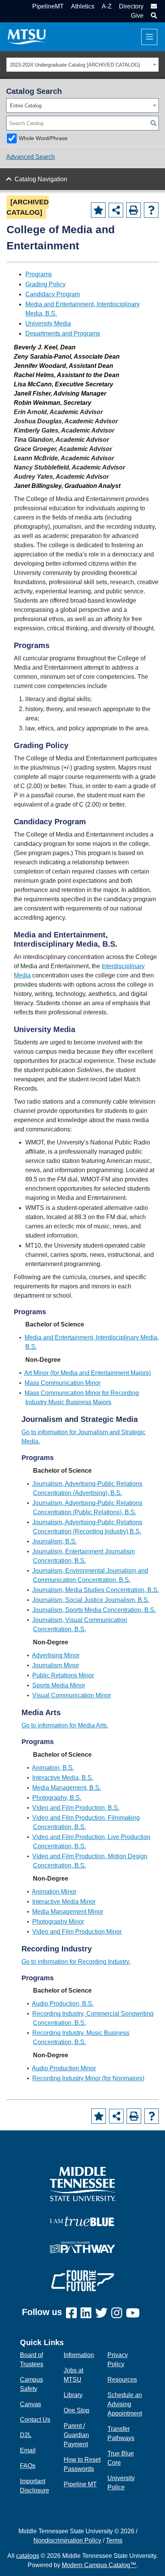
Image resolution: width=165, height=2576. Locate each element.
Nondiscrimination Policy (67, 2540)
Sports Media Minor (59, 1685)
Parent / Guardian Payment (76, 2435)
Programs (39, 274)
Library (73, 2395)
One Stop (77, 2410)
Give (137, 16)
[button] (153, 16)
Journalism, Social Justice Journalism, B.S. (91, 1600)
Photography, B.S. (57, 1798)
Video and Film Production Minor (77, 1932)
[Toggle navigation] (149, 37)
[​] (73, 2313)
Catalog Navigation (41, 179)
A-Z (107, 6)
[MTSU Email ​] (153, 6)
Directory (131, 6)
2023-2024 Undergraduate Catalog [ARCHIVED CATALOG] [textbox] (75, 65)
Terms (114, 2540)
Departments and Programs (63, 333)
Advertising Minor (56, 1655)
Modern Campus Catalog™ (99, 2565)
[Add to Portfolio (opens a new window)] (98, 210)
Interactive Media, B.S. (63, 1778)
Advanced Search (31, 157)
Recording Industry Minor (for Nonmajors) (88, 2078)
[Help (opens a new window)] (151, 210)
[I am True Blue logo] (82, 2221)
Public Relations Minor (63, 1675)
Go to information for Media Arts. (65, 1725)
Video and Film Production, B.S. (76, 1808)
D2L (26, 2435)
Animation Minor (54, 1892)
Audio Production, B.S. (63, 2004)
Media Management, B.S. (67, 1788)
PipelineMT (48, 6)
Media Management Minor (68, 1912)
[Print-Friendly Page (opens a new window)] (134, 210)
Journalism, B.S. (54, 1541)
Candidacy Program (53, 294)
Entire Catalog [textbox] (26, 106)
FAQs (28, 2466)
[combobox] (82, 65)
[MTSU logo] (82, 2184)
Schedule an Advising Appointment (125, 2404)
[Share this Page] (116, 210)
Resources (122, 2380)
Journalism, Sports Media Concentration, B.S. (94, 1610)
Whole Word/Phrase (43, 138)
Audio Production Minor (64, 2068)
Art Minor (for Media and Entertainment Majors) (87, 1373)
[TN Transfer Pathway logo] (82, 2247)
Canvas (31, 2404)
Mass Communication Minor (63, 1383)
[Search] (153, 123)
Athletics (83, 6)
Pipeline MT (80, 2484)
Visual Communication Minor (72, 1695)
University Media (48, 323)
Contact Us (35, 2420)
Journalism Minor (56, 1665)
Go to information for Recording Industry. (76, 1962)
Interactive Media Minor (64, 1902)
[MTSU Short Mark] (27, 36)
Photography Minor (58, 1922)
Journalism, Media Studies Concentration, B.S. (96, 1590)
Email (28, 2450)
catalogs (28, 2556)
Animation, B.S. (53, 1768)
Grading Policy (45, 284)
